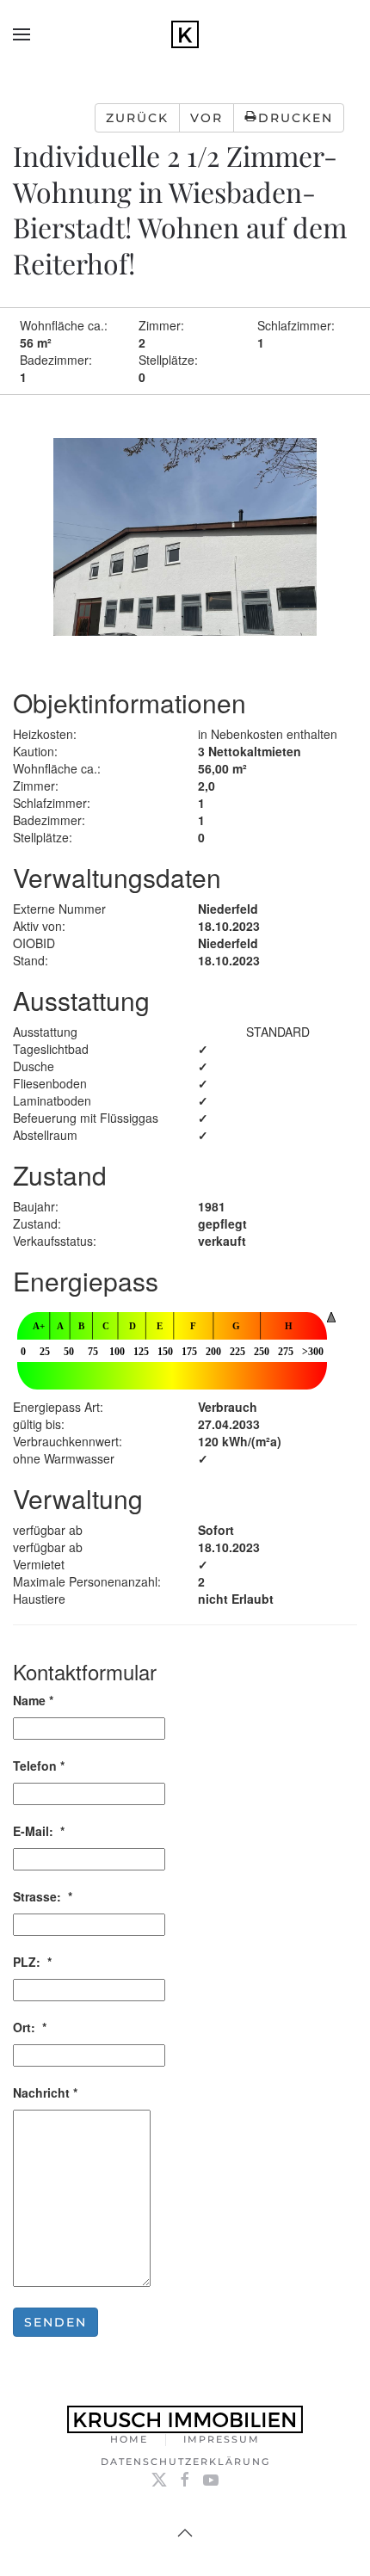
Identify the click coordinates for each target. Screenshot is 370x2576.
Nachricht (45, 2092)
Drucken (296, 118)
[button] (22, 34)
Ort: (30, 2027)
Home (129, 2439)
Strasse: (43, 1896)
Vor (207, 118)
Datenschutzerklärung (185, 2462)
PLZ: (32, 1962)
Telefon (39, 1766)
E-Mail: (39, 1831)
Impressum (222, 2439)
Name (33, 1700)
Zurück (137, 118)
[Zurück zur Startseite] (185, 34)
